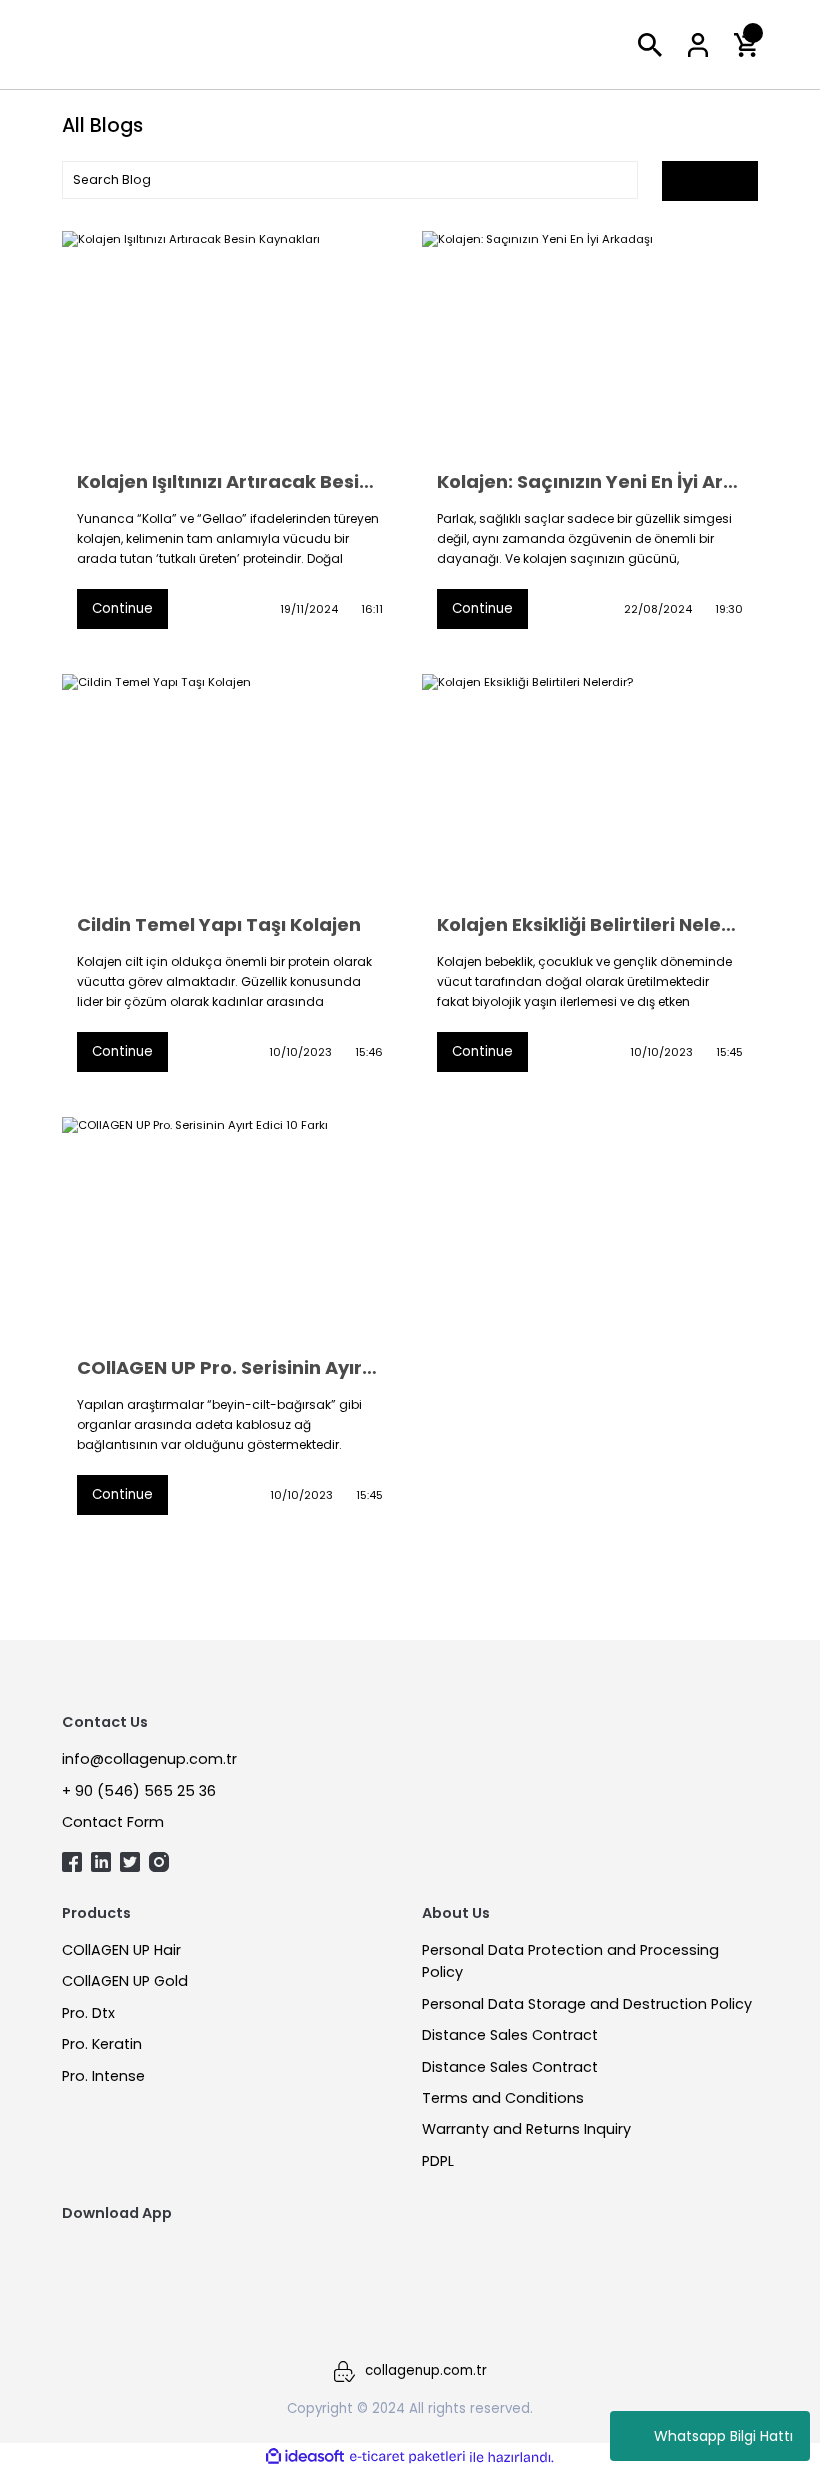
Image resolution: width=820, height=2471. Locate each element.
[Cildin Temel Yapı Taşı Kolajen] (230, 786)
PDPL (438, 2161)
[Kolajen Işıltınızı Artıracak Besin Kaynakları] (230, 343)
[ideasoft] (305, 2457)
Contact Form (113, 1822)
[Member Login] (698, 45)
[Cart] (746, 45)
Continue (122, 608)
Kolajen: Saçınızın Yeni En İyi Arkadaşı (590, 482)
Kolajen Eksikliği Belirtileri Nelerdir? (590, 925)
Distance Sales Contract (510, 2035)
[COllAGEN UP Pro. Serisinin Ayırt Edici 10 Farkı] (230, 1229)
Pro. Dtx (88, 2013)
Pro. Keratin (102, 2044)
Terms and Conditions (503, 2098)
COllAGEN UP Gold (125, 1981)
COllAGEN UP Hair (121, 1950)
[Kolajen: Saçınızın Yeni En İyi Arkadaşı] (590, 343)
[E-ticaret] (407, 2456)
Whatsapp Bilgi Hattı (723, 2436)
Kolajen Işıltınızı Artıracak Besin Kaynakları (230, 482)
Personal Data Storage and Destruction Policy (587, 2004)
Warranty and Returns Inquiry (526, 2129)
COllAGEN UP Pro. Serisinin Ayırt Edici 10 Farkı (230, 1368)
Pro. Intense (103, 2076)
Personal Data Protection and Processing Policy (570, 1961)
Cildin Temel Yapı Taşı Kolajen (219, 925)
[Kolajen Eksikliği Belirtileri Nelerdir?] (590, 786)
